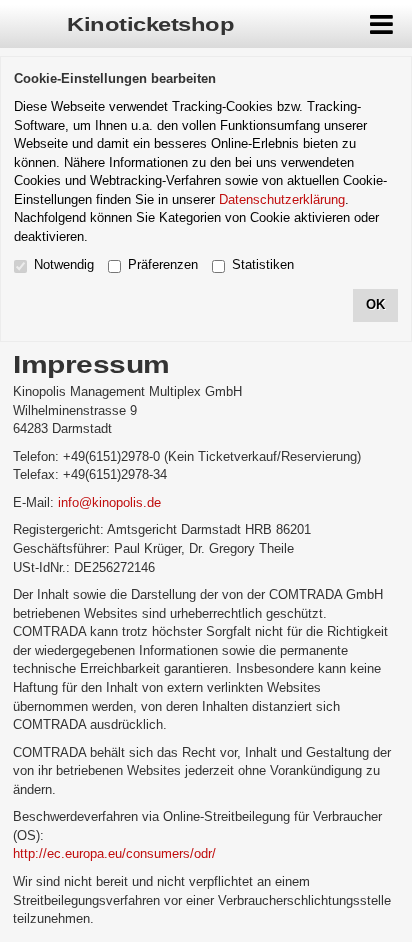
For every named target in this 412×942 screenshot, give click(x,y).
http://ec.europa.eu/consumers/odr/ (114, 853)
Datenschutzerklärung (282, 199)
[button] (382, 24)
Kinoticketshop (150, 25)
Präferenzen (163, 264)
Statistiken (263, 264)
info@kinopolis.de (109, 502)
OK (375, 304)
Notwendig (64, 264)
